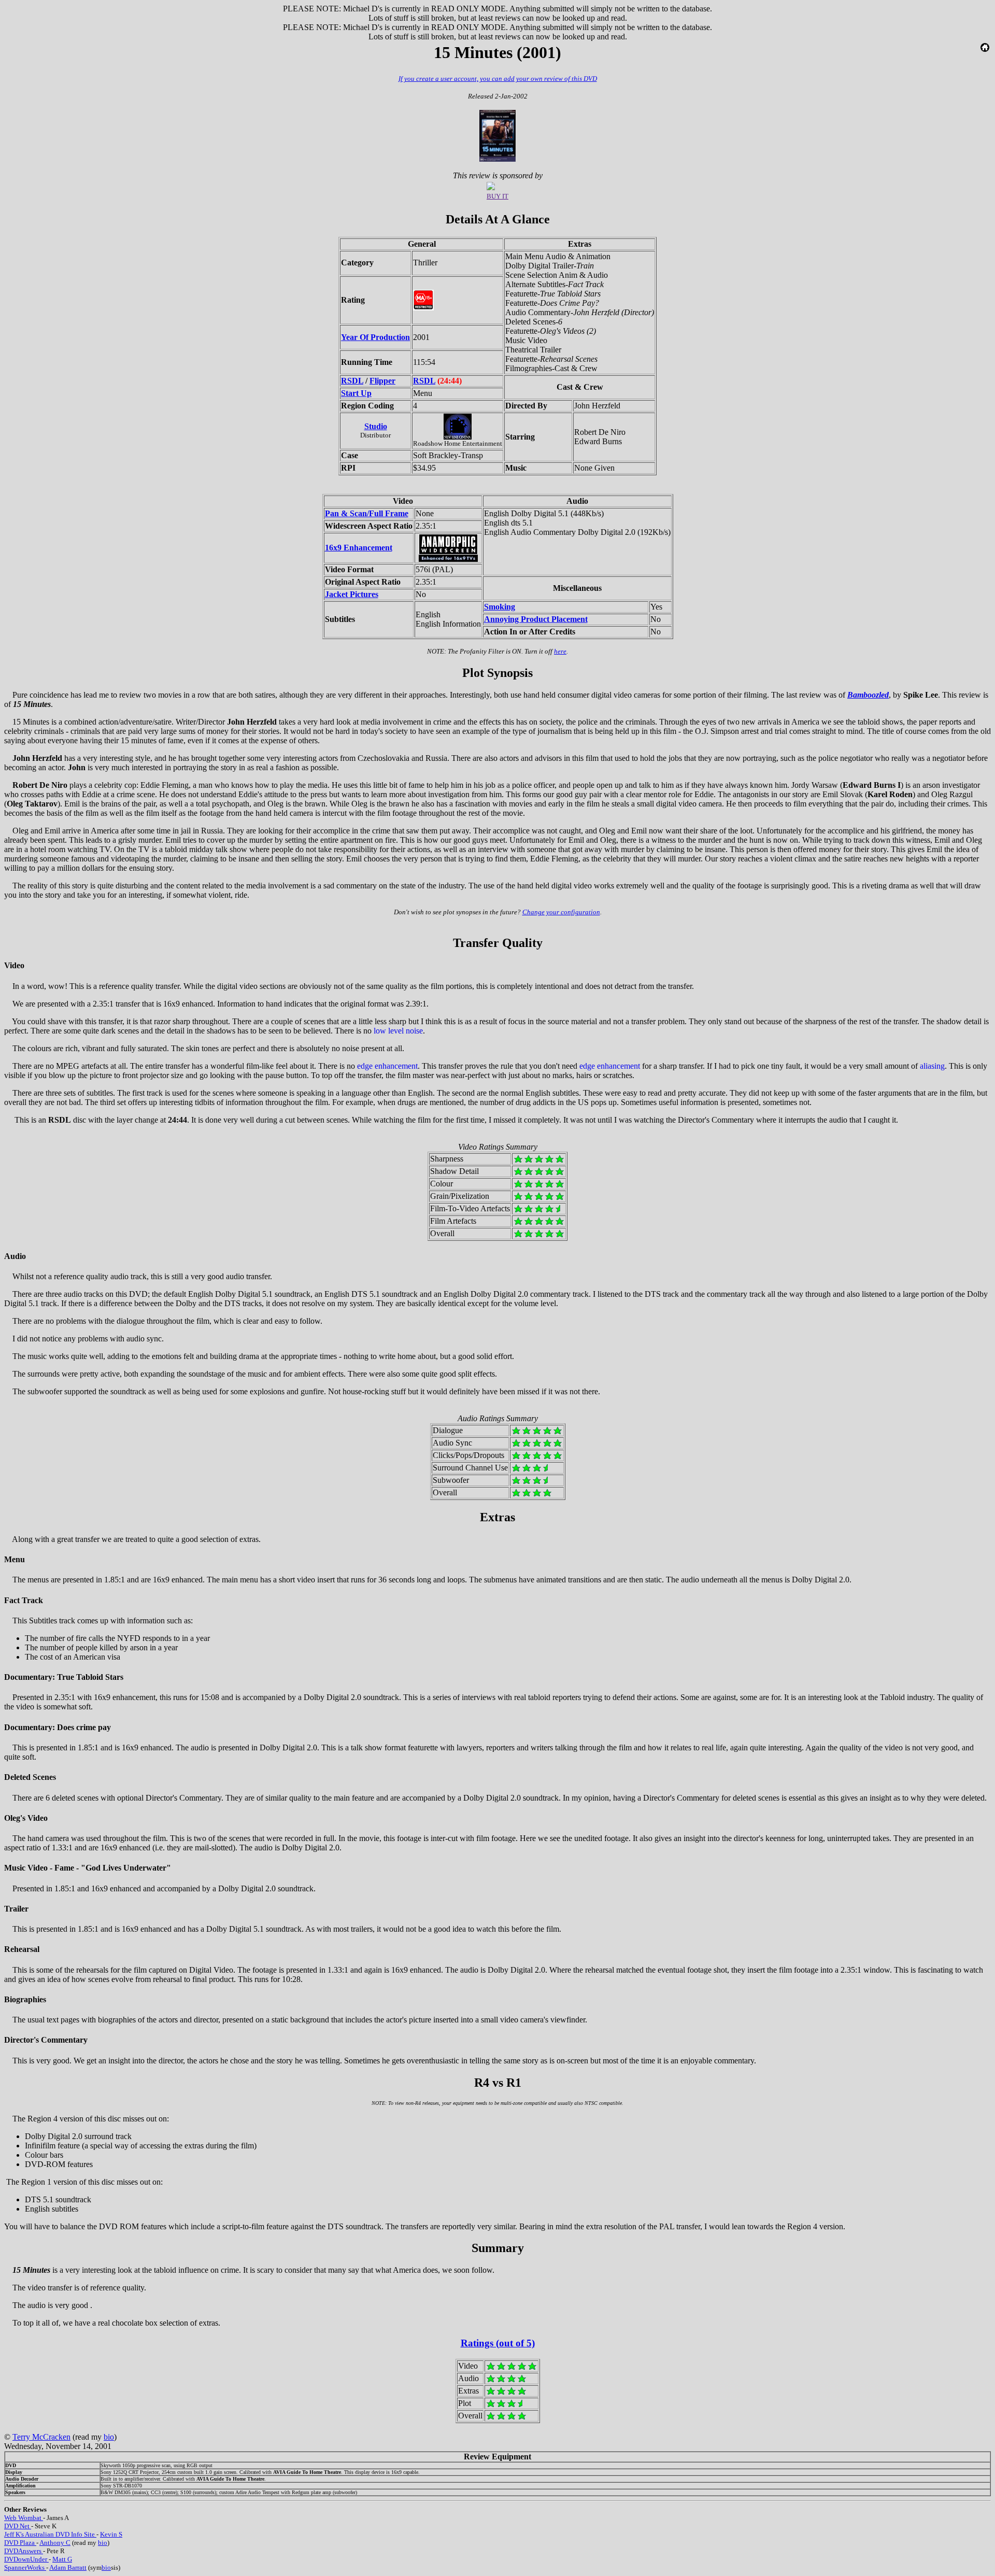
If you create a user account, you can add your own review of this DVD (498, 79)
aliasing (932, 1066)
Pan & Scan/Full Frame (367, 513)
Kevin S (111, 2534)
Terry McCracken (41, 2437)
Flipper (382, 381)
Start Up (356, 393)
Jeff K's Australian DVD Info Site (50, 2534)
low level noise (398, 1031)
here (560, 651)
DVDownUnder (26, 2559)
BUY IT (497, 196)
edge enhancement (387, 1066)
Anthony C (55, 2543)
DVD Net (18, 2526)
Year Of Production (375, 337)
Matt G (62, 2559)
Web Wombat (24, 2518)
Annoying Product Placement (536, 619)
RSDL (352, 381)
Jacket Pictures (352, 594)
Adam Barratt (68, 2567)
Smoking (500, 607)
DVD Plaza (20, 2543)
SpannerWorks (25, 2567)
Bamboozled (868, 695)
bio (109, 2437)
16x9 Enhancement (359, 548)
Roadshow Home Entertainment (458, 443)
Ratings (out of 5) (498, 2343)
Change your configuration (561, 912)
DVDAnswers (24, 2551)
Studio (376, 426)
